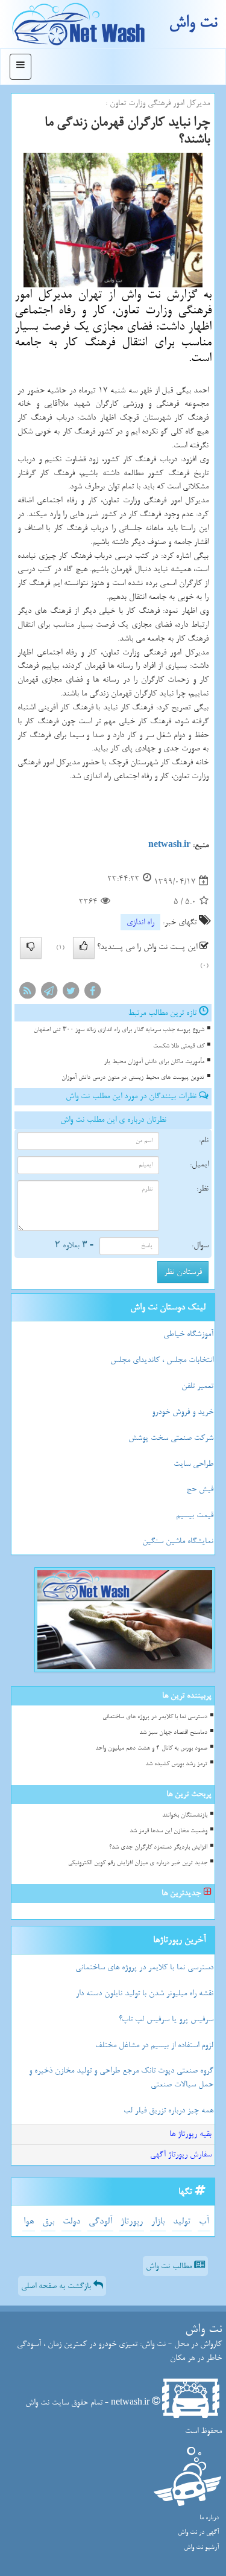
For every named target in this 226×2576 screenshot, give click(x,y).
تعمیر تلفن (197, 1386)
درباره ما (209, 2518)
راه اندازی (140, 922)
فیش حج (200, 1489)
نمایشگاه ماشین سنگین (178, 1541)
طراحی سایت (193, 1464)
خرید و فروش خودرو (183, 1412)
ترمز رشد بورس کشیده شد (176, 1764)
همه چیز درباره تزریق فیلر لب (168, 2110)
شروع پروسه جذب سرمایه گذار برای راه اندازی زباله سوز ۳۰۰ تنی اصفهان (119, 1030)
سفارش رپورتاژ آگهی (181, 2154)
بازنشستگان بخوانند (185, 1815)
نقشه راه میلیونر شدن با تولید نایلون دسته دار (145, 1993)
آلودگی (100, 2221)
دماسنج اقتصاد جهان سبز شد (173, 1732)
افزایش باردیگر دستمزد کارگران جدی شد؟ (158, 1847)
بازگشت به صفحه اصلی (57, 2286)
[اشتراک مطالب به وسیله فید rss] (27, 993)
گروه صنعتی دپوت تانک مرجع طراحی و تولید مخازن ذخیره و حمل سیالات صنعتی (121, 2077)
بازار (158, 2221)
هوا (29, 2221)
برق (48, 2221)
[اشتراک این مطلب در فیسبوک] (92, 993)
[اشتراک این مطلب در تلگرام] (49, 993)
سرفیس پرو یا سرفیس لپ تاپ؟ (166, 2019)
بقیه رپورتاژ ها (190, 2134)
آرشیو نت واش (201, 2547)
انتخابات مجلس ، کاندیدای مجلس (162, 1360)
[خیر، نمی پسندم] (31, 948)
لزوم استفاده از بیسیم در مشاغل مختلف (154, 2045)
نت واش (193, 23)
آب (204, 2221)
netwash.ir (169, 845)
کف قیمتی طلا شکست (179, 1046)
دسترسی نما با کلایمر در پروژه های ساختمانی (155, 1717)
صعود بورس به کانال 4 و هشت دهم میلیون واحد (151, 1748)
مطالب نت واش (170, 2266)
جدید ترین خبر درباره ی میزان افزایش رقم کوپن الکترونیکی (138, 1863)
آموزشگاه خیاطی (188, 1334)
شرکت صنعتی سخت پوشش (171, 1438)
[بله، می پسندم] (84, 948)
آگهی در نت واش (198, 2532)
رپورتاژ (132, 2221)
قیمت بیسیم (195, 1515)
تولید (182, 2221)
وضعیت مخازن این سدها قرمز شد (168, 1831)
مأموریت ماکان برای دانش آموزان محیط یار (154, 1062)
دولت (71, 2221)
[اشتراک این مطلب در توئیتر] (71, 993)
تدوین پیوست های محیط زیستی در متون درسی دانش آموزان (133, 1077)
